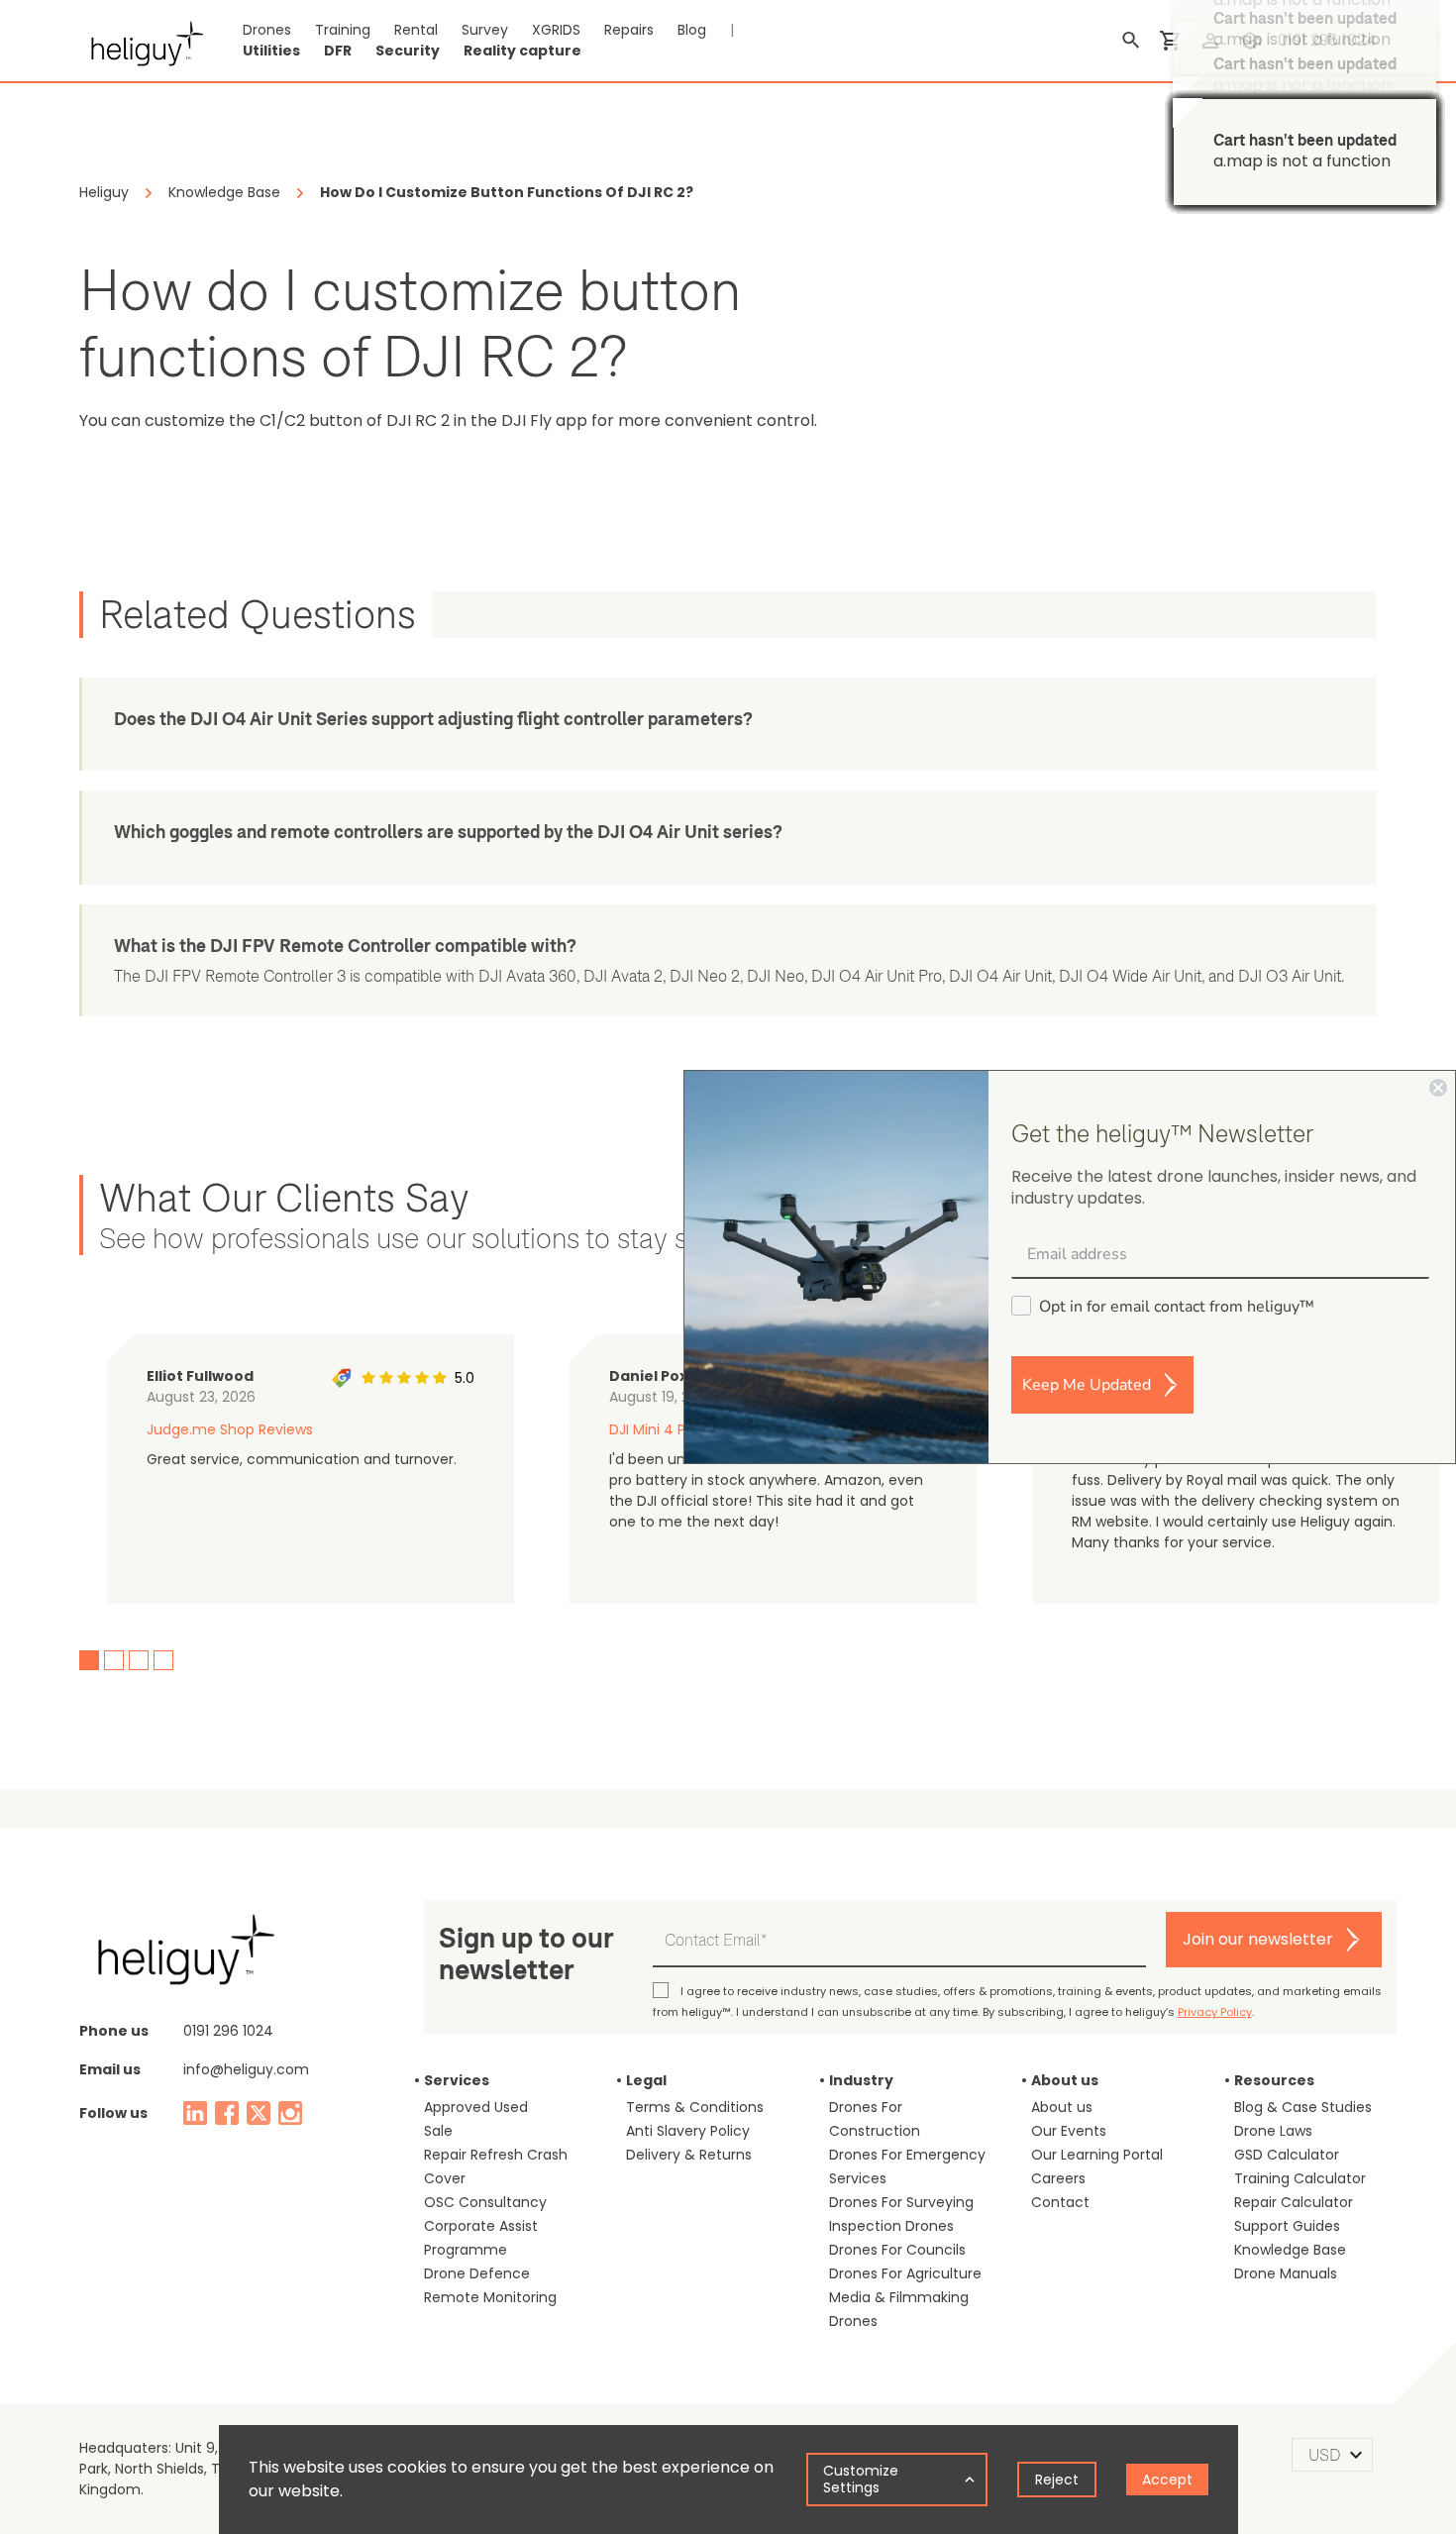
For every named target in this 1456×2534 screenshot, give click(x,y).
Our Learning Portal (1097, 2155)
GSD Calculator (1287, 2155)
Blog (692, 30)
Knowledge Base (1290, 2250)
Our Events (1069, 2131)
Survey (485, 30)
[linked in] (195, 2113)
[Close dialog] (1438, 1088)
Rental (416, 30)
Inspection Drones (891, 2226)
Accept (1167, 2480)
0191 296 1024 (1327, 40)
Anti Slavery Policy (688, 2131)
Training (343, 30)
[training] (1250, 41)
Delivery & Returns (689, 2155)
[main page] (141, 41)
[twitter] (259, 2113)
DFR (338, 51)
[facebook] (227, 2113)
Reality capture (522, 51)
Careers (1058, 2178)
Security (408, 51)
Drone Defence (477, 2273)
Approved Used (476, 2107)
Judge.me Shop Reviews (230, 1429)
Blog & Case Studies (1303, 2107)
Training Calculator (1300, 2178)
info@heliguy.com (246, 2069)
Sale (438, 2131)
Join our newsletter (1258, 1939)
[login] (1210, 41)
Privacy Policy (1215, 2012)
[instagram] (290, 2113)
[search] (1131, 41)
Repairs (629, 30)
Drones (267, 30)
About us (1062, 2107)
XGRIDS (556, 30)
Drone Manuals (1286, 2273)
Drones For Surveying (901, 2202)
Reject (1057, 2480)
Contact (1060, 2202)
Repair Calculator (1294, 2202)
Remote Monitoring (490, 2297)
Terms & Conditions (695, 2107)
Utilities (271, 51)
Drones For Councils (897, 2250)
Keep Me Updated (1087, 1385)
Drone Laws (1273, 2131)
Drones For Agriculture (905, 2273)
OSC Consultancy (485, 2202)
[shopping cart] (1171, 41)
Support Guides (1287, 2226)
